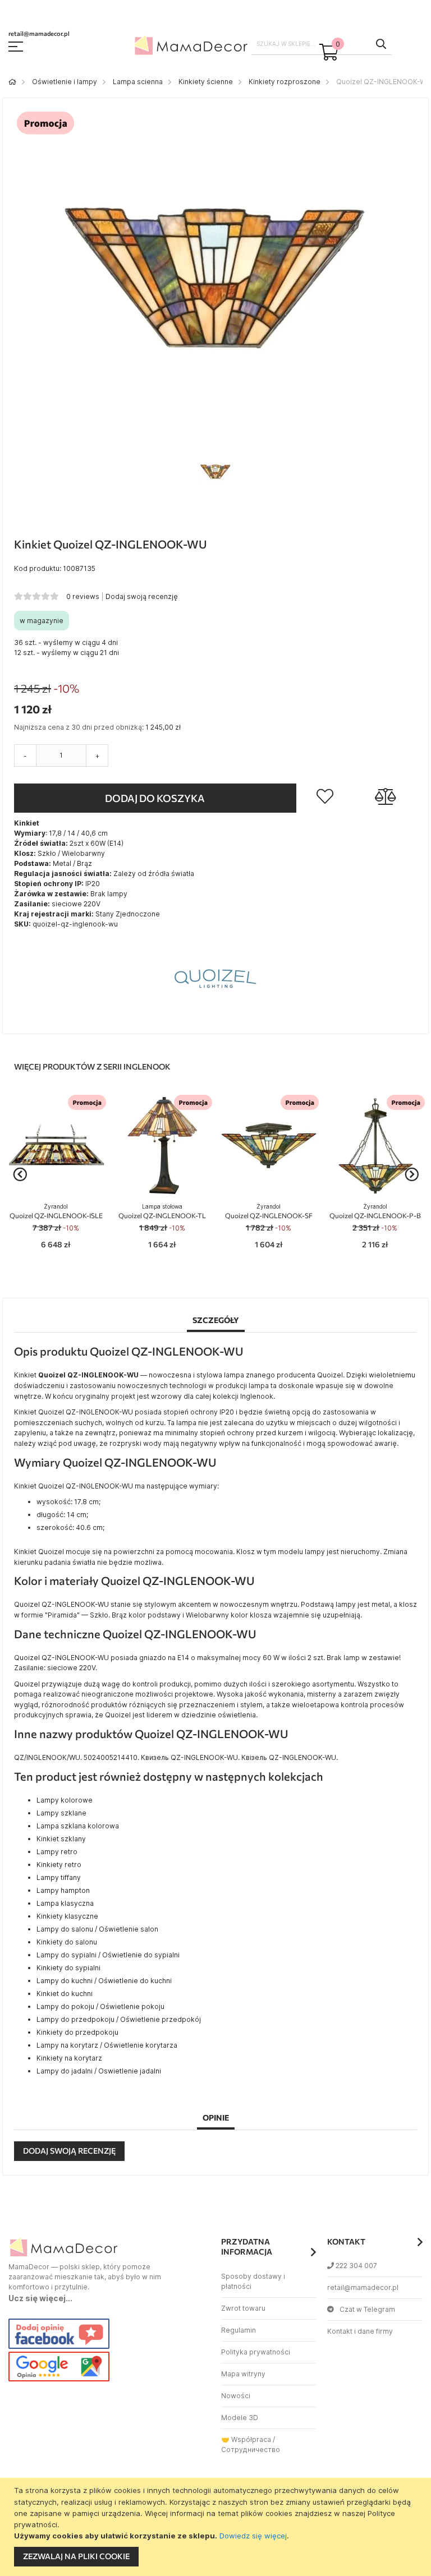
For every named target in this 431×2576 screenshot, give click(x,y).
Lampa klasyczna (65, 1903)
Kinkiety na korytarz (69, 2058)
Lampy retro (57, 1852)
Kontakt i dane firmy (360, 2331)
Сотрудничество (251, 2450)
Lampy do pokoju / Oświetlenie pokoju (100, 2006)
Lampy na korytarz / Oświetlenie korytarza (107, 2045)
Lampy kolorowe (65, 1800)
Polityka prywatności (256, 2352)
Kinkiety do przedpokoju (77, 2032)
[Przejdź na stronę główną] (12, 82)
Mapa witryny (243, 2374)
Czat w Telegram (367, 2309)
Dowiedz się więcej (253, 2536)
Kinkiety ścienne (206, 82)
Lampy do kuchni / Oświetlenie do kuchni (104, 1981)
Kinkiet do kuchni (65, 1994)
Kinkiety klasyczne (67, 1916)
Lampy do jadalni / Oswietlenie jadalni (99, 2071)
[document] (217, 2527)
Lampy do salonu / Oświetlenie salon (97, 1929)
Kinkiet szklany (61, 1839)
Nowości (236, 2396)
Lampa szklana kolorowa (78, 1826)
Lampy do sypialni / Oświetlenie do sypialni (108, 1955)
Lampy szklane (61, 1813)
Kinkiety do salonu (67, 1942)
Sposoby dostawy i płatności (253, 2281)
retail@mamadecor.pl (363, 2287)
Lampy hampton (63, 1890)
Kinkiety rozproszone (285, 82)
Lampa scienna (138, 82)
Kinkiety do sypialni (68, 1968)
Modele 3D (240, 2418)
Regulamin (239, 2330)
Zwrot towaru (243, 2308)
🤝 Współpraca (246, 2439)
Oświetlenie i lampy (65, 82)
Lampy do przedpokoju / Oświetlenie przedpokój (119, 2019)
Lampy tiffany (59, 1877)
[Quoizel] (215, 1017)
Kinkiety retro (59, 1865)
